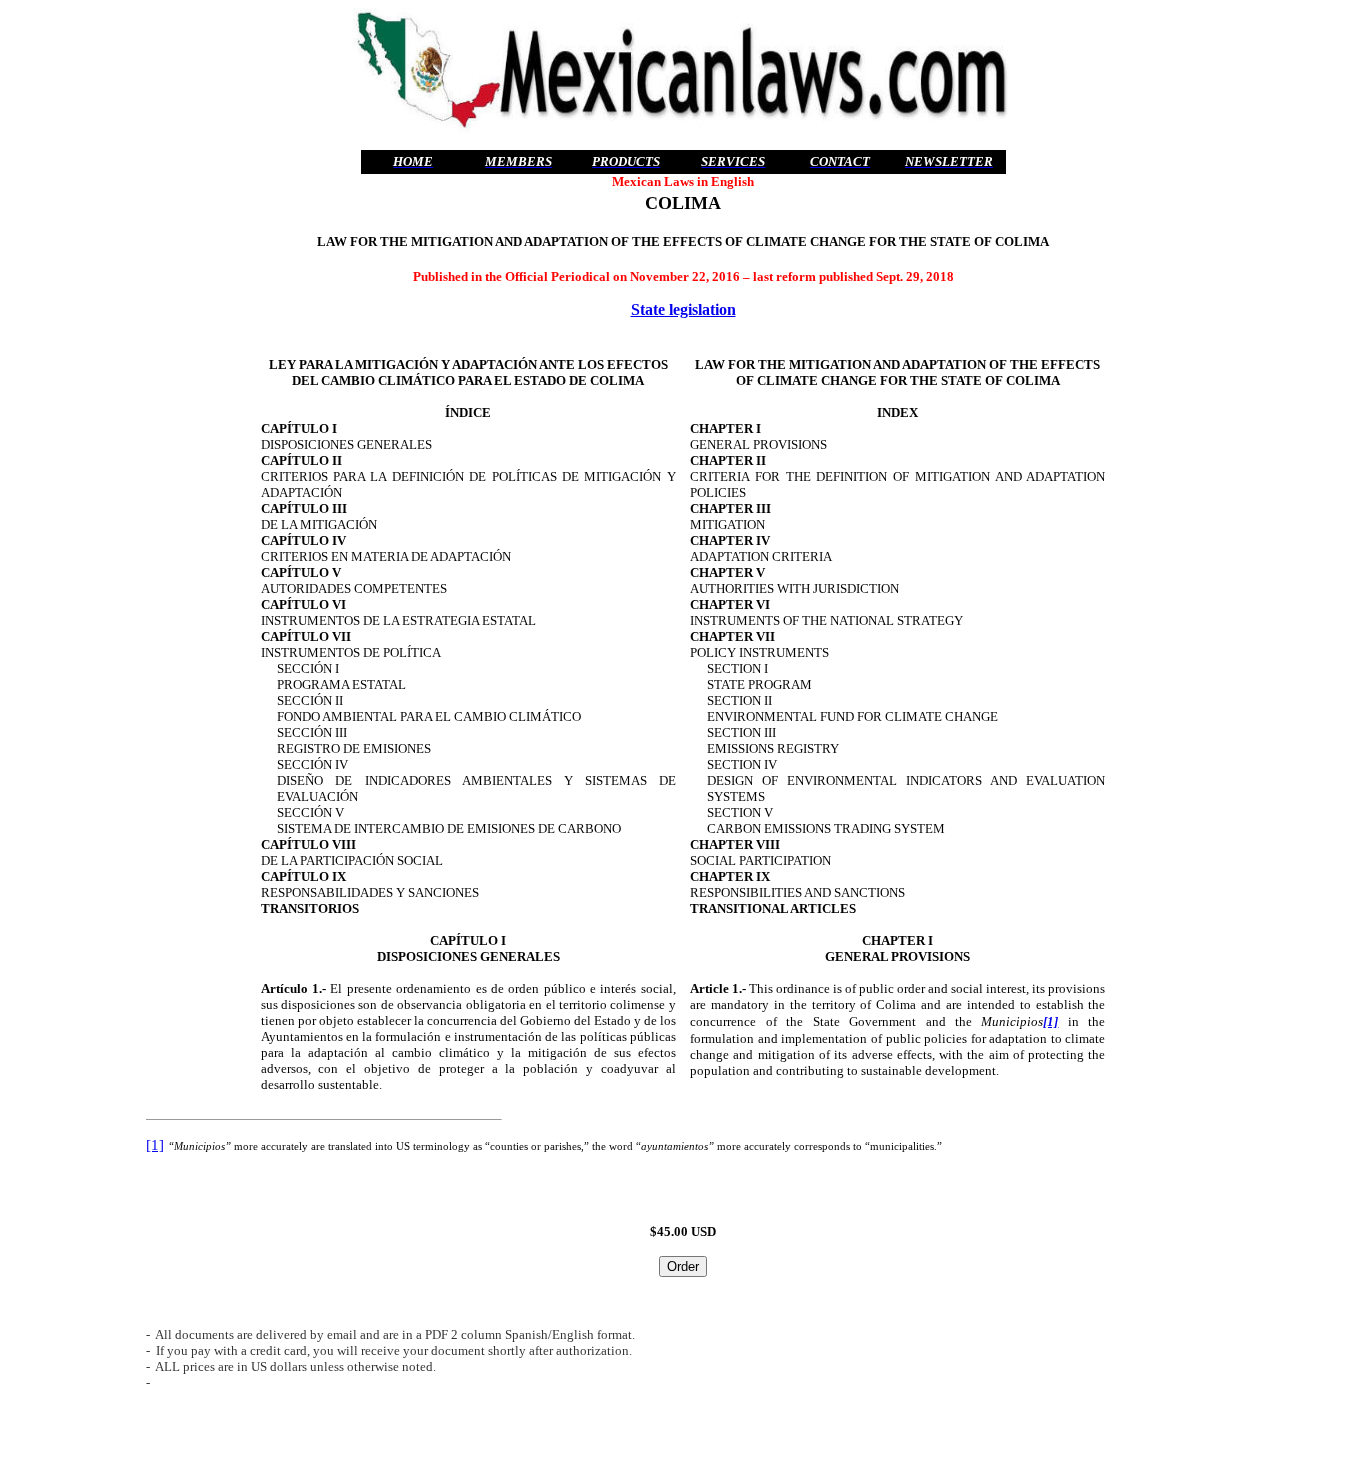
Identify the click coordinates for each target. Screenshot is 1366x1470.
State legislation (683, 309)
